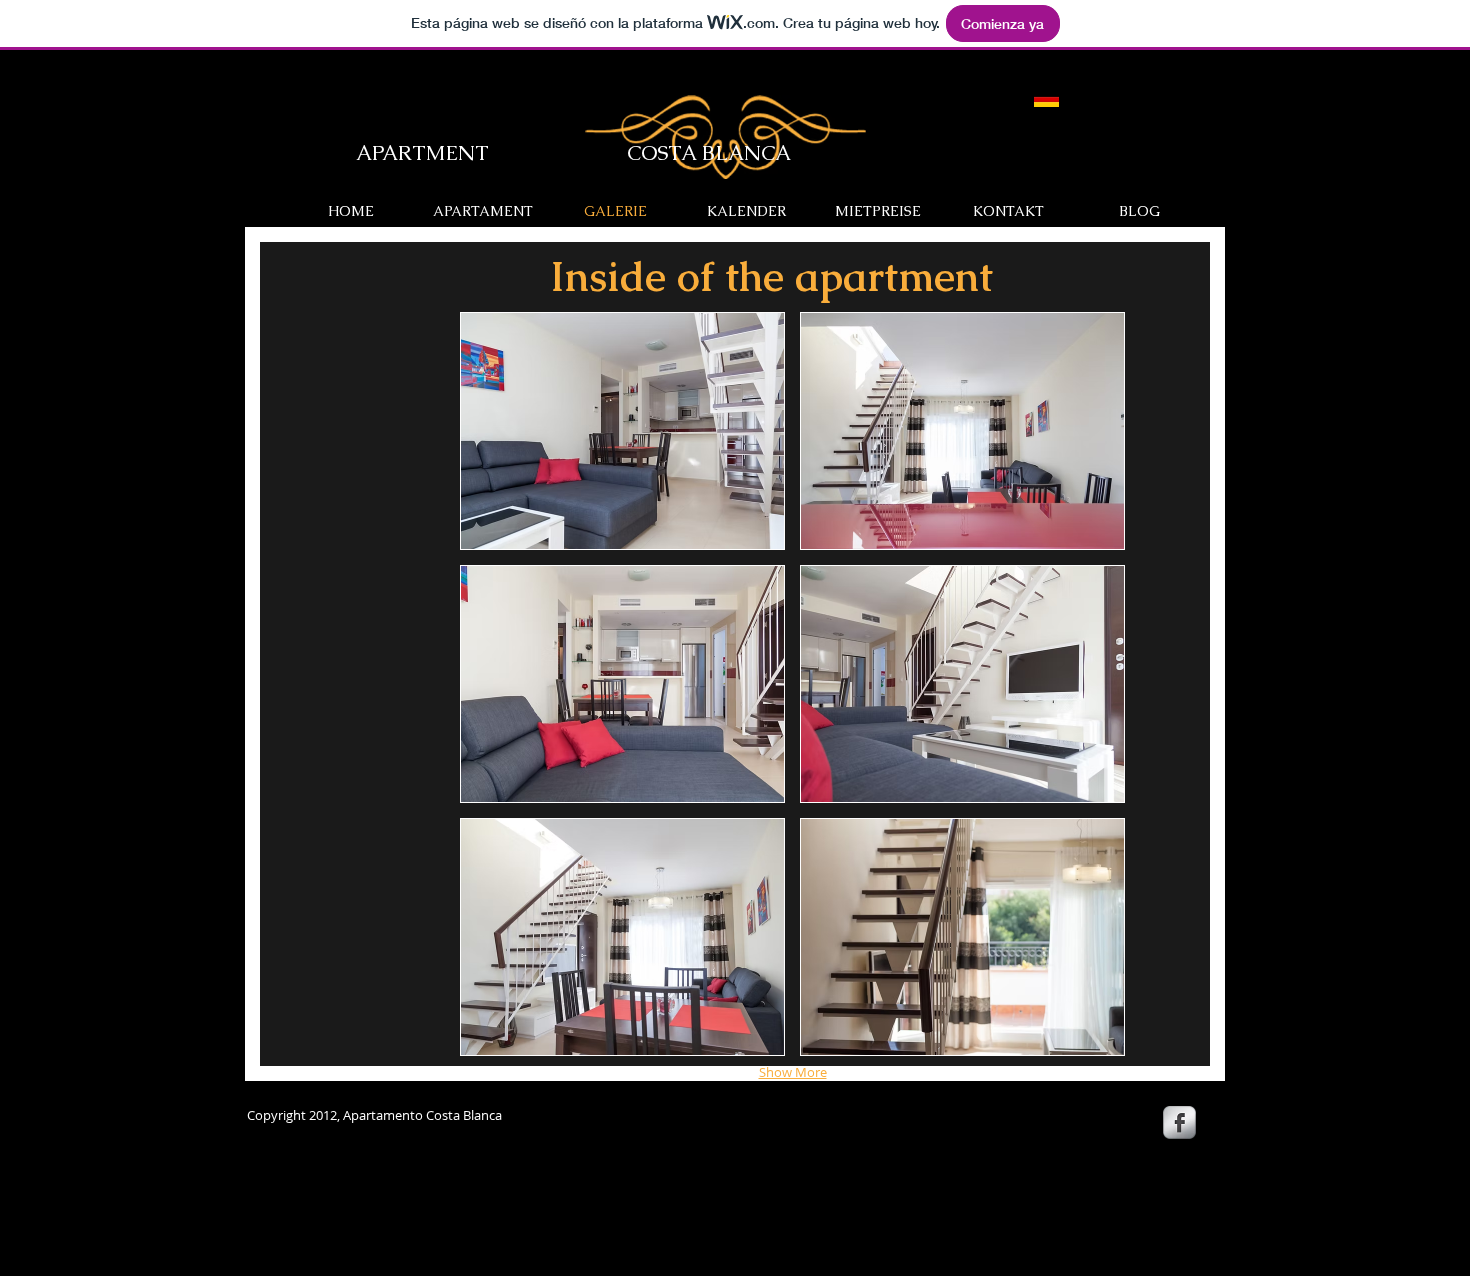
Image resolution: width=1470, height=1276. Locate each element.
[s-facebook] (1179, 1122)
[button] (622, 431)
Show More (793, 1072)
